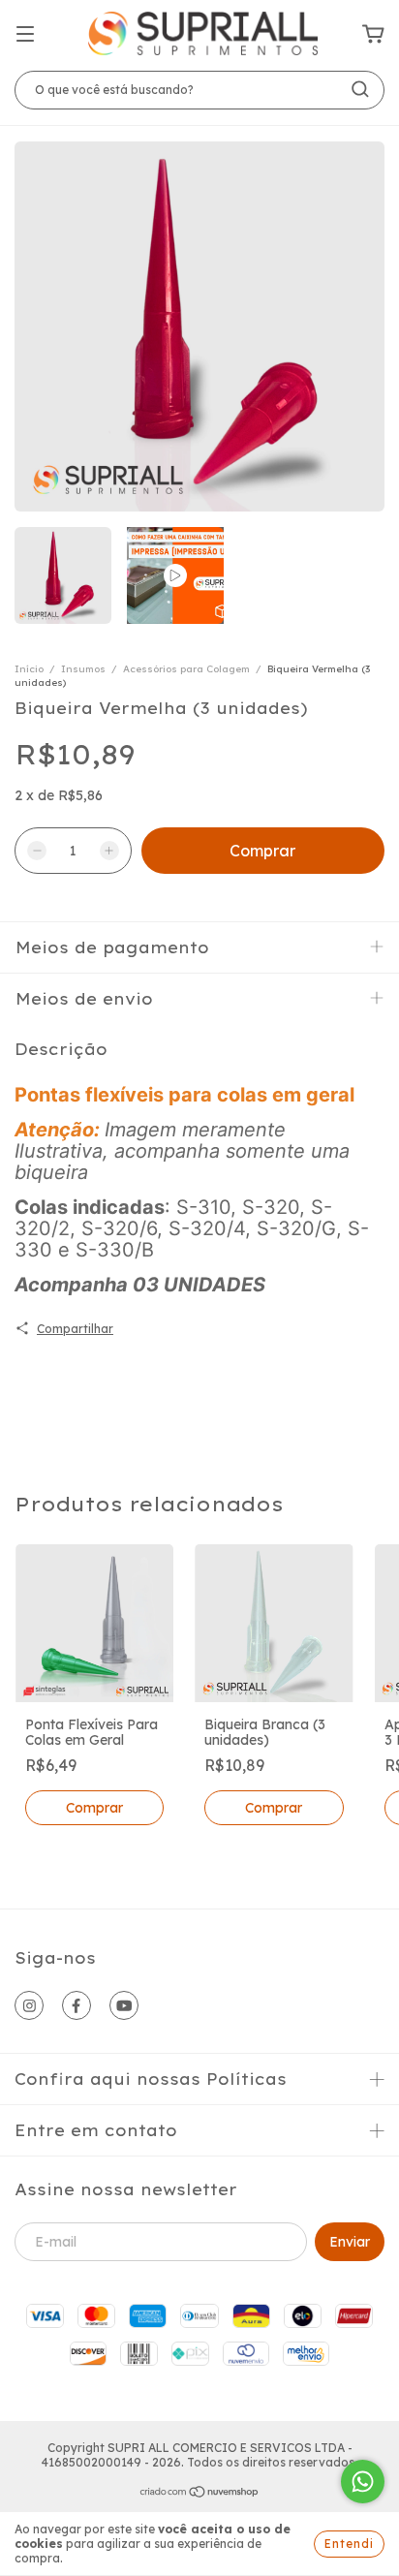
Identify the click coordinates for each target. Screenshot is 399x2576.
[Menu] (25, 35)
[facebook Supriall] (77, 2005)
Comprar (94, 1808)
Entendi (349, 2544)
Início (29, 669)
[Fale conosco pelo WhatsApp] (363, 2482)
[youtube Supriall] (124, 2005)
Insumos (83, 669)
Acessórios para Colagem (188, 669)
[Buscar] (360, 89)
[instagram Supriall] (29, 2005)
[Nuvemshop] (200, 2494)
